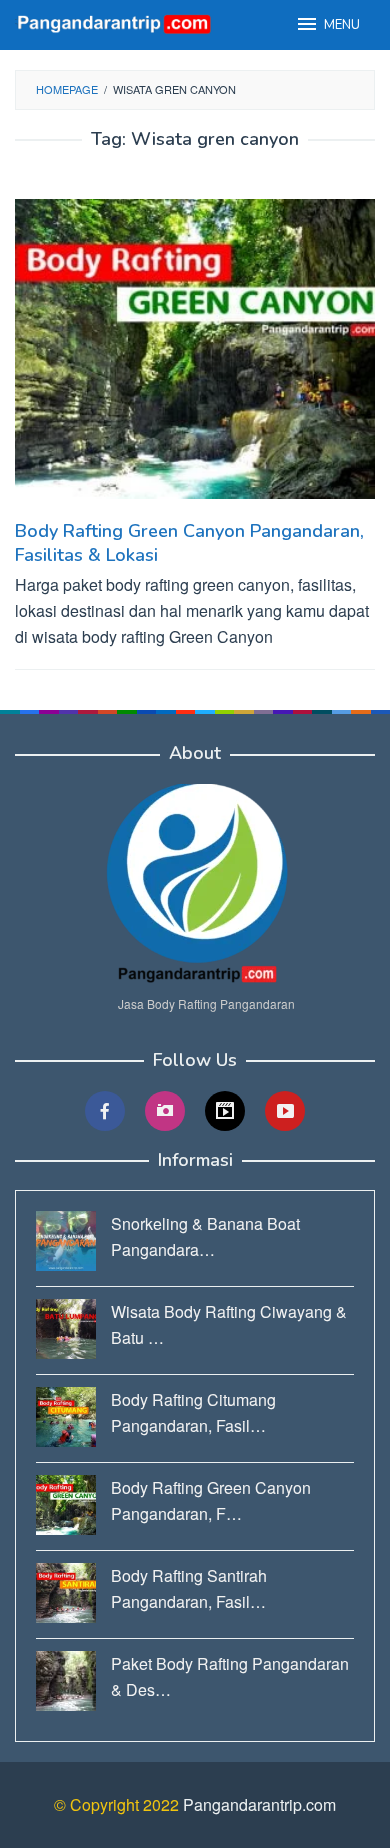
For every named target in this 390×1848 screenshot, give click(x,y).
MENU (342, 25)
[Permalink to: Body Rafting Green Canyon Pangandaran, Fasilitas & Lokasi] (195, 357)
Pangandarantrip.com (259, 1804)
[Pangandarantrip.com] (115, 22)
